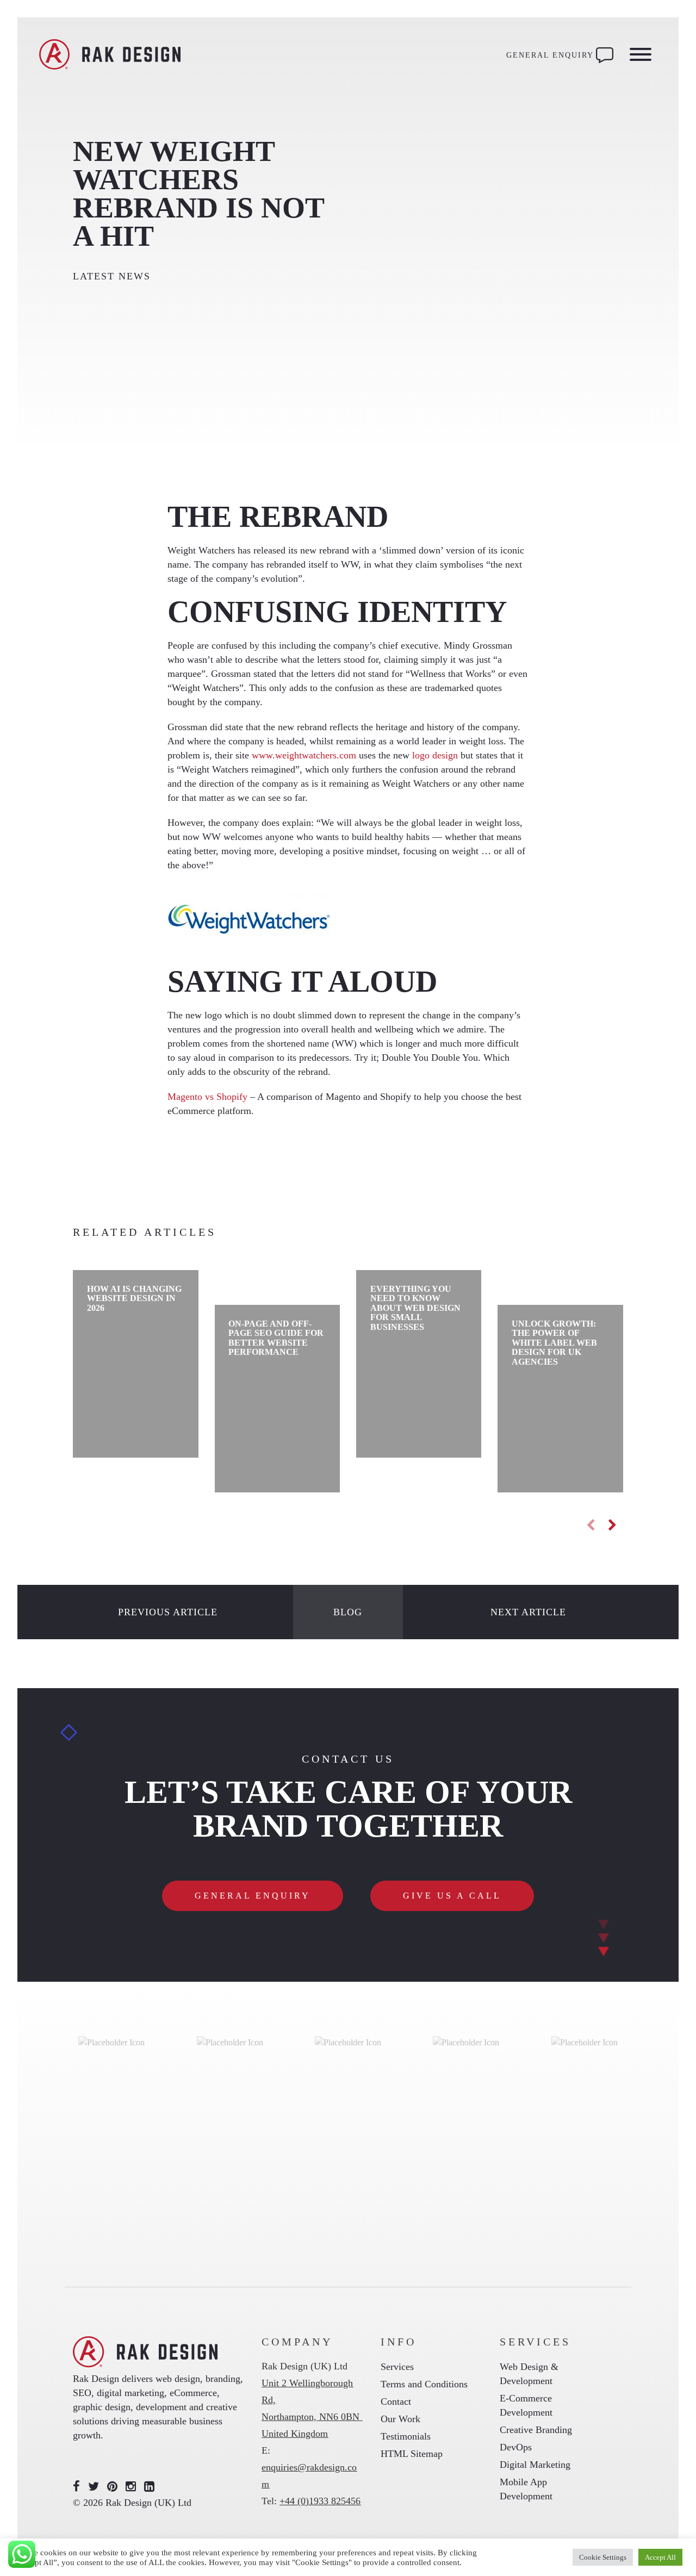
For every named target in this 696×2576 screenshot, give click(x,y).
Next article (528, 1612)
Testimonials (406, 2436)
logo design (435, 755)
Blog (348, 1612)
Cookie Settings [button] (603, 2557)
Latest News (112, 276)
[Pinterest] (112, 2487)
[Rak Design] (110, 55)
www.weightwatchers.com (304, 755)
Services (397, 2367)
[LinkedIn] (149, 2487)
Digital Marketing (535, 2465)
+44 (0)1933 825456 (320, 2501)
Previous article (168, 1612)
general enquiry (253, 1896)
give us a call (452, 1896)
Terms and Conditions (424, 2384)
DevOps (516, 2447)
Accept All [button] (660, 2557)
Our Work (400, 2419)
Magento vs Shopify (207, 1097)
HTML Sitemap (412, 2454)
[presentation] (591, 1525)
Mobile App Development (526, 2489)
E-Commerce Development (526, 2405)
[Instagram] (131, 2487)
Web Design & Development (529, 2374)
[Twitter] (94, 2487)
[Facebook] (76, 2487)
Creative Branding (536, 2430)
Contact (396, 2401)
